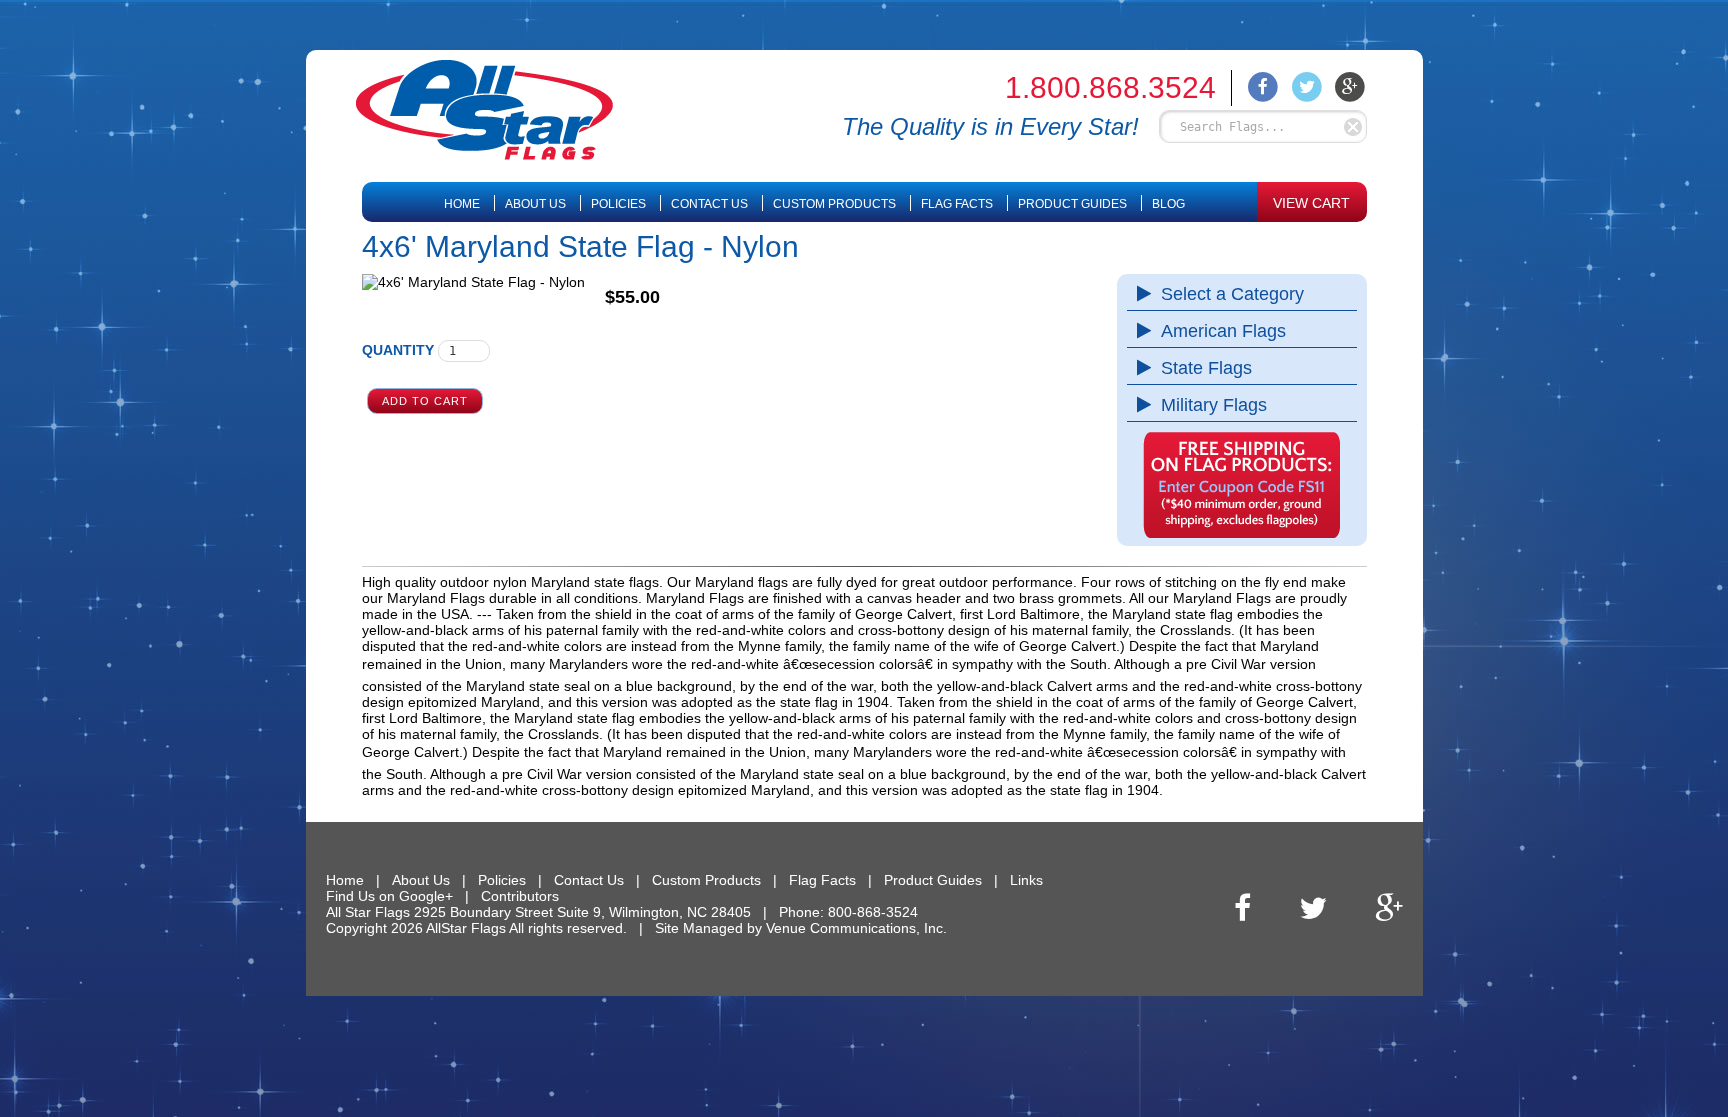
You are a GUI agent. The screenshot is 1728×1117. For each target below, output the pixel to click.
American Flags (1223, 331)
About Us (535, 204)
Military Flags (1214, 405)
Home (462, 204)
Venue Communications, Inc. (856, 928)
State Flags (1206, 368)
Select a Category (1232, 294)
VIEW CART (1311, 203)
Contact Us (709, 204)
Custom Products (834, 204)
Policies (618, 204)
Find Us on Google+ (389, 896)
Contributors (520, 896)
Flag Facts (957, 204)
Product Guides (1072, 204)
